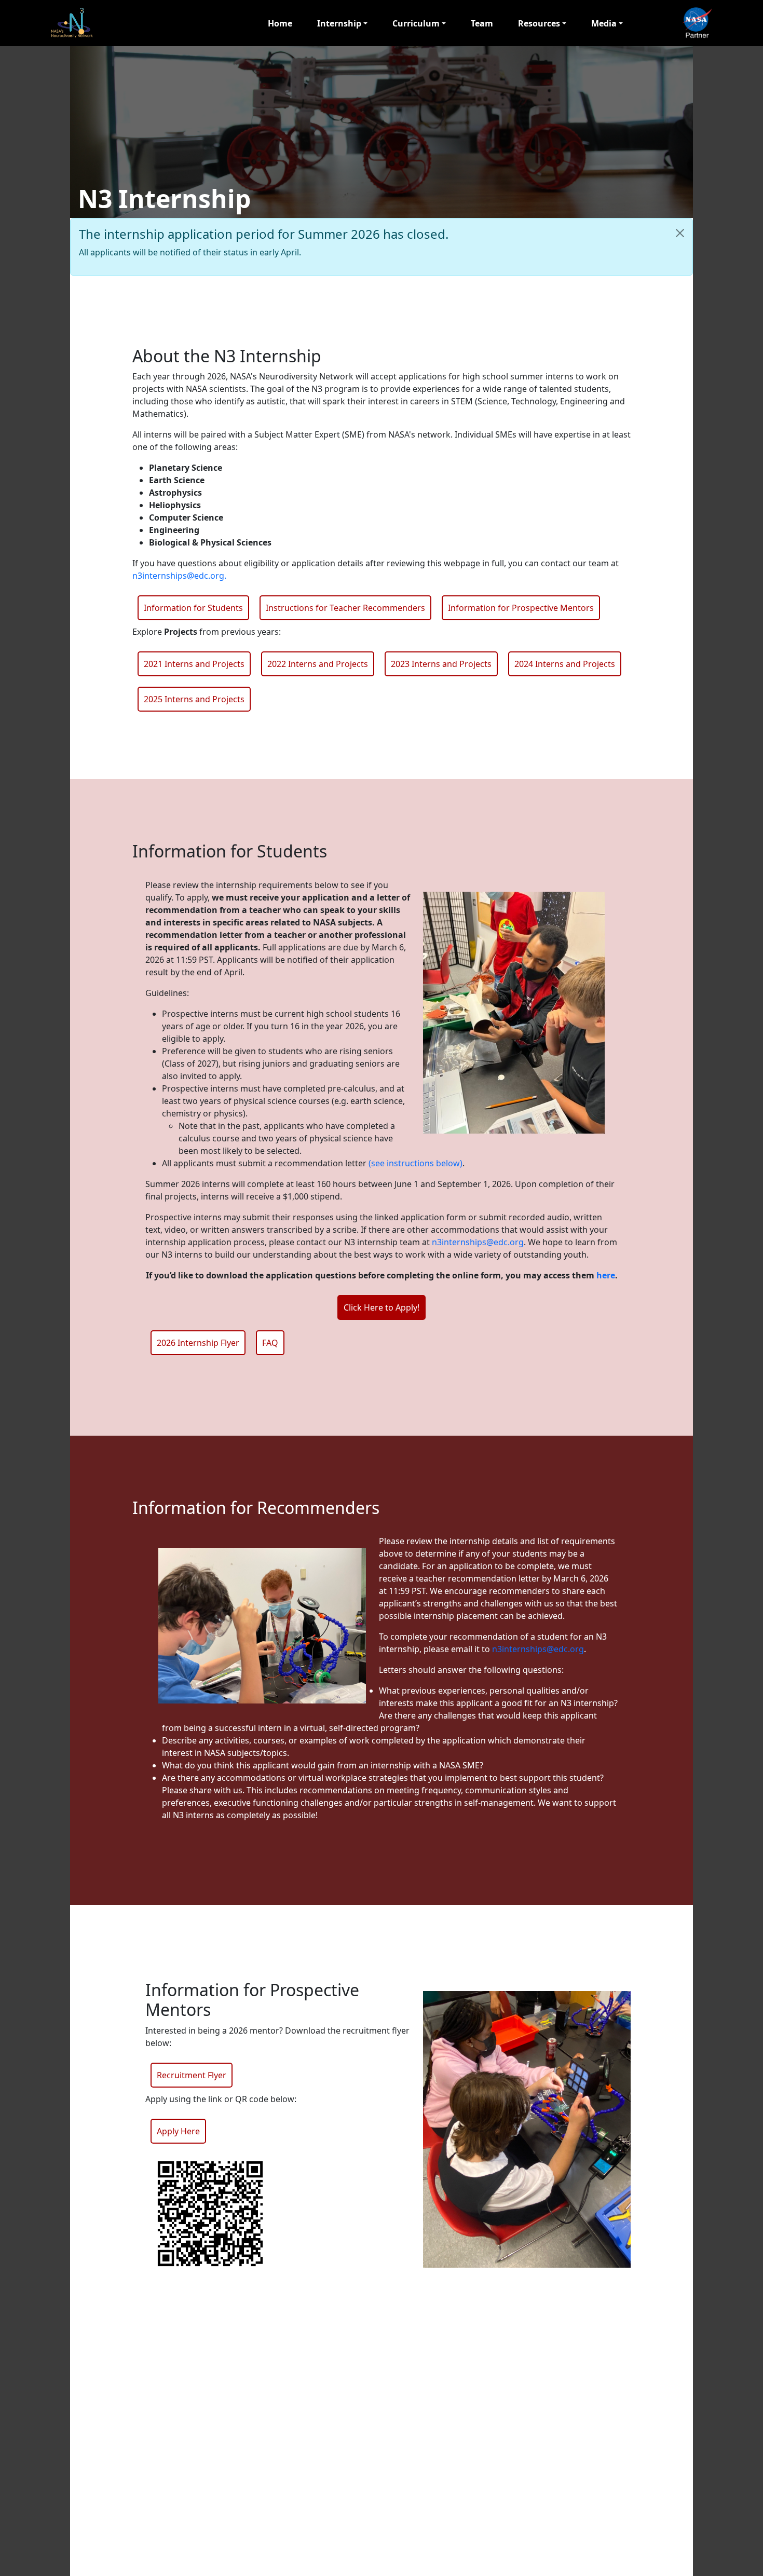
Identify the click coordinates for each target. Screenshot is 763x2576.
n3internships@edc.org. (179, 576)
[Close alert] (680, 233)
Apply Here (178, 2131)
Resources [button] (539, 23)
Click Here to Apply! (382, 1307)
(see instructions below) (415, 1163)
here (606, 1275)
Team (482, 23)
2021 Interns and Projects (194, 664)
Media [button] (604, 23)
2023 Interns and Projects (441, 664)
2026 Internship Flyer (198, 1343)
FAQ (270, 1343)
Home (280, 23)
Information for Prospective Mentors (521, 608)
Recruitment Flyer (192, 2075)
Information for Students (193, 608)
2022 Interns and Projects (318, 664)
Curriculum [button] (416, 23)
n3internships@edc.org (478, 1242)
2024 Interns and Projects (565, 664)
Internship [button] (339, 23)
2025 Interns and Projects (194, 699)
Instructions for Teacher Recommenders (345, 608)
